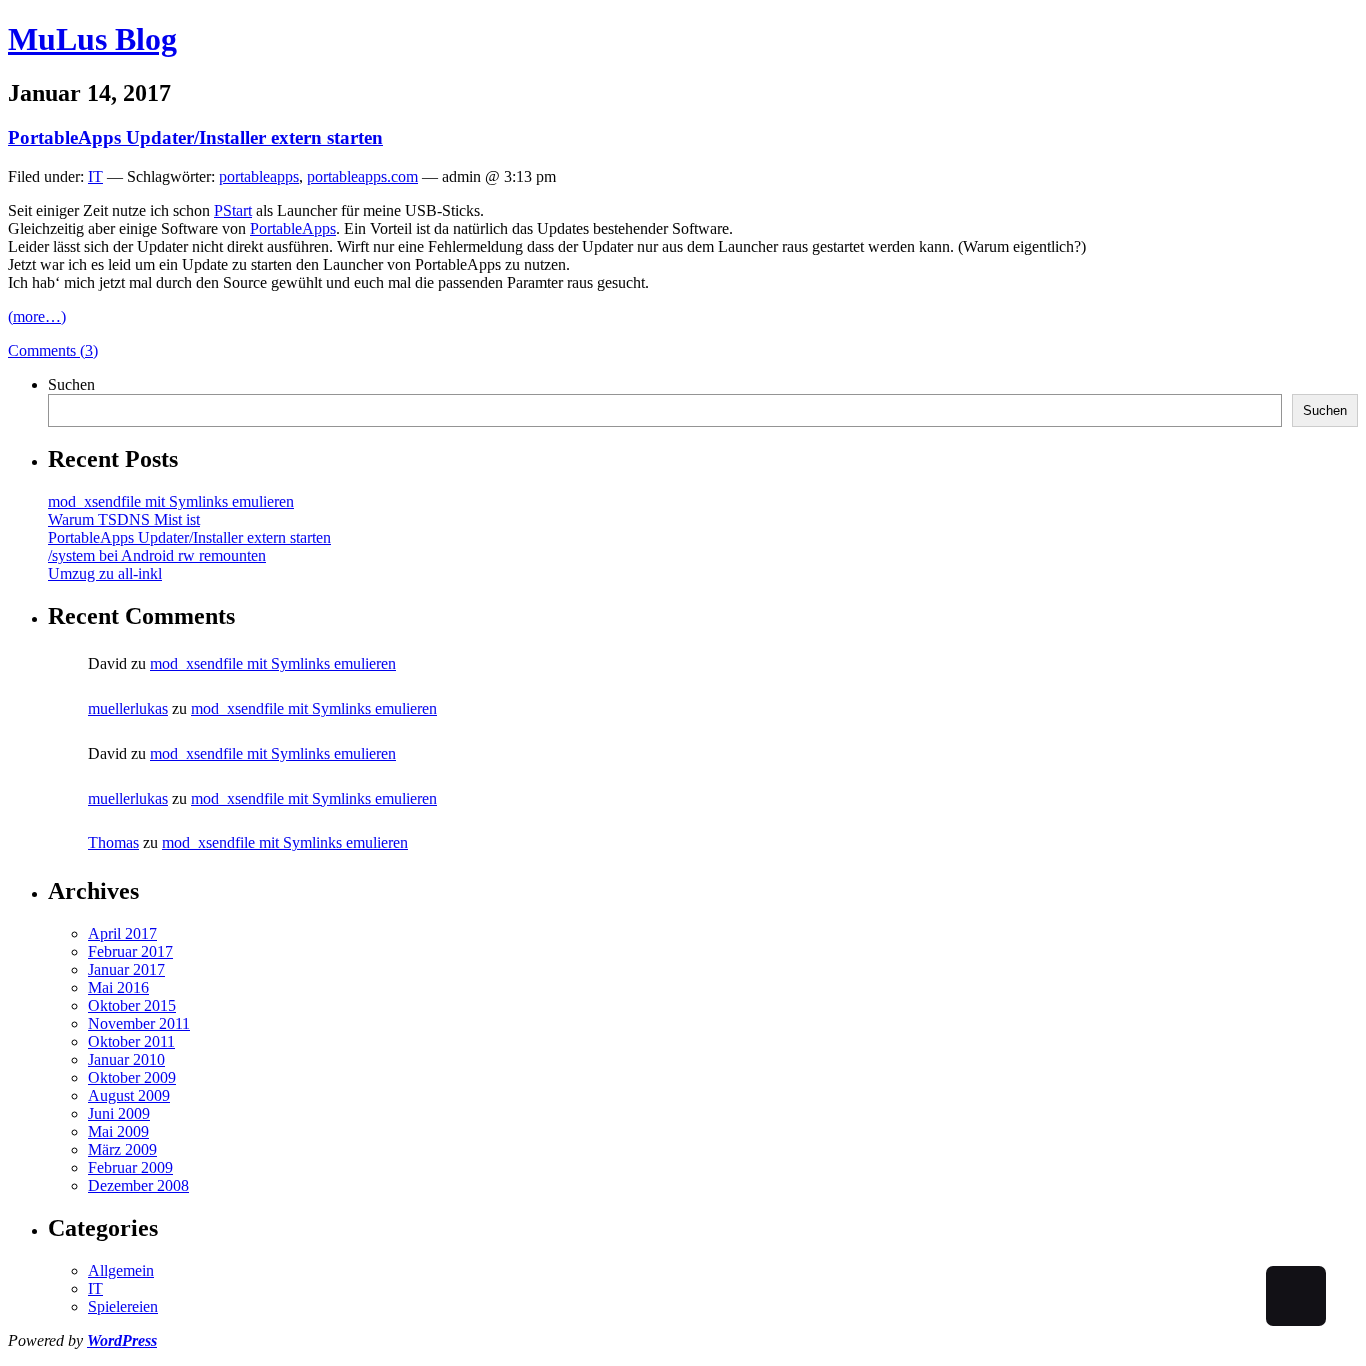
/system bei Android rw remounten (157, 555)
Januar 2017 (126, 969)
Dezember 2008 (138, 1185)
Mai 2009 (118, 1131)
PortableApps (293, 228)
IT (95, 176)
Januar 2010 (126, 1059)
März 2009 (122, 1149)
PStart (233, 210)
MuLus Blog (92, 39)
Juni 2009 (119, 1113)
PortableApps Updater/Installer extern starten (195, 137)
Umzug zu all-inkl (105, 573)
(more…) (37, 316)
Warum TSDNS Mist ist (124, 519)
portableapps (259, 176)
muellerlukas (128, 708)
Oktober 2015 (132, 1005)
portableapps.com (362, 176)
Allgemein (121, 1270)
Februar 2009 (130, 1167)
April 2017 (122, 933)
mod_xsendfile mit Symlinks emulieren (171, 501)
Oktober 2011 (131, 1041)
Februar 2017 (130, 951)
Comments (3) (53, 350)
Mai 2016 (118, 987)
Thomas (113, 842)
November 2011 (139, 1023)
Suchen (71, 384)
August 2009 (129, 1095)
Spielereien (123, 1306)
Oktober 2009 (132, 1077)
